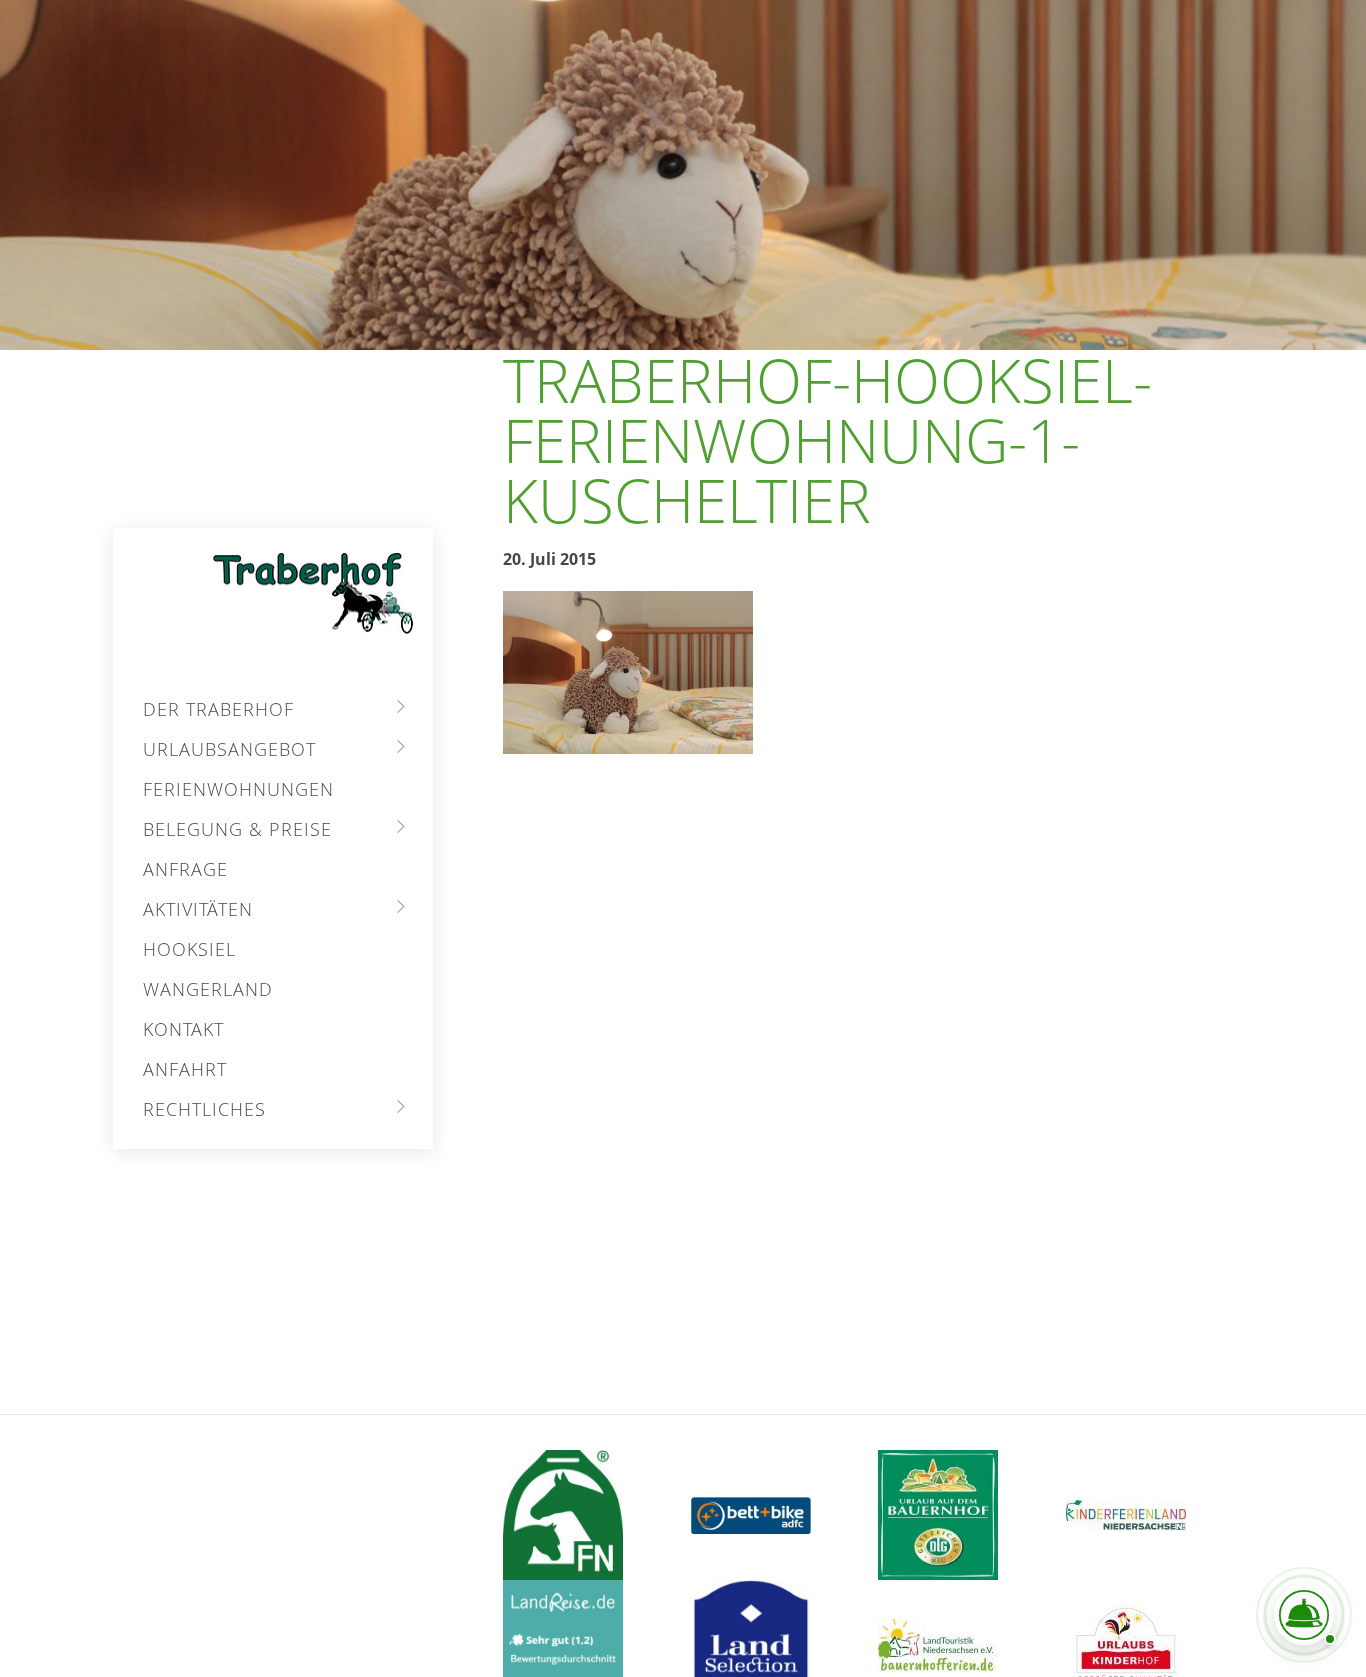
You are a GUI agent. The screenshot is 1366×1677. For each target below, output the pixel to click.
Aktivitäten (198, 909)
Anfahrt (185, 1069)
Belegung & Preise (237, 829)
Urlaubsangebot (229, 749)
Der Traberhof (218, 709)
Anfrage (185, 869)
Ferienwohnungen (238, 789)
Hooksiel (189, 949)
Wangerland (208, 989)
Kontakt (183, 1029)
